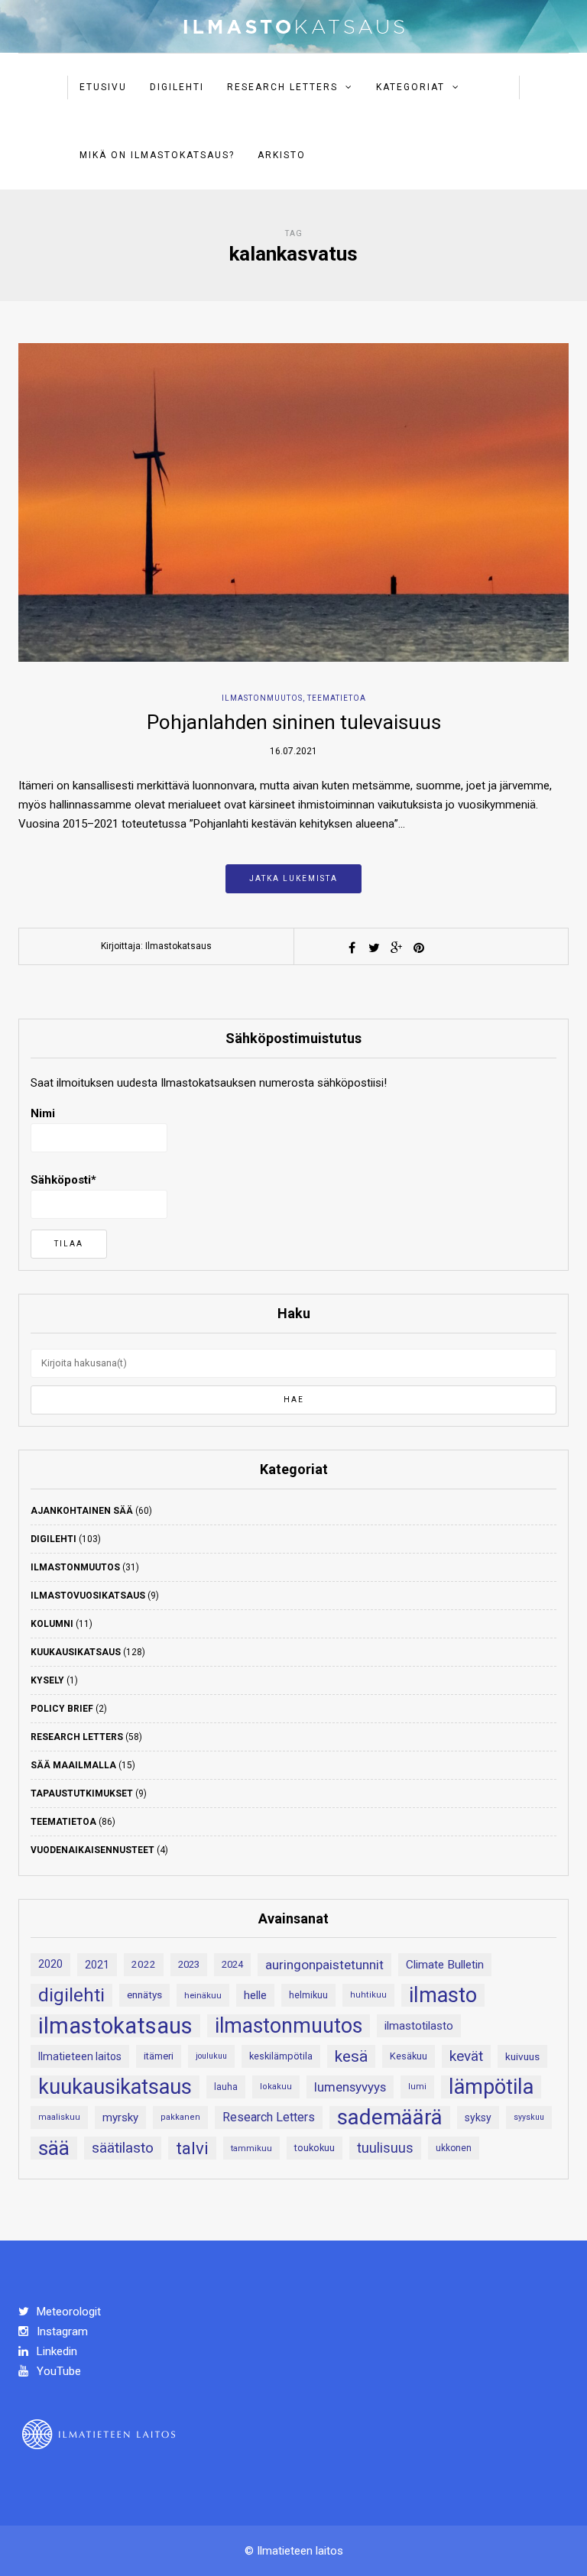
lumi (417, 2087)
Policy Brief (62, 1709)
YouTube (57, 2371)
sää (54, 2148)
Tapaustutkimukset (82, 1793)
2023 (189, 1964)
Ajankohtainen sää (82, 1511)
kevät (466, 2056)
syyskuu (529, 2117)
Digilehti (177, 87)
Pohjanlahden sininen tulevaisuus (294, 722)
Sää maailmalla (73, 1765)
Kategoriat (410, 87)
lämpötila (491, 2087)
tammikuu (251, 2148)
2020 (50, 1964)
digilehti (71, 1995)
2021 (97, 1965)
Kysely (47, 1680)
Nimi (43, 1113)
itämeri (159, 2056)
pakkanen (180, 2117)
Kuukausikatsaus (76, 1652)
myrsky (120, 2118)
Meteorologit (67, 2312)
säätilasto (123, 2148)
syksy (478, 2118)
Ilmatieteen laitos (80, 2056)
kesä (351, 2056)
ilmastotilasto (419, 2026)
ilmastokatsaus (115, 2026)
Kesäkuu (409, 2056)
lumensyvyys (350, 2087)
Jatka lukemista (293, 878)
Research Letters (282, 87)
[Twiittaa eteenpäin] (375, 948)
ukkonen (454, 2148)
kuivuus (522, 2056)
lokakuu (276, 2087)
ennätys (144, 1995)
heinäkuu (203, 1995)
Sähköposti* (63, 1180)
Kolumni (52, 1624)
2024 (232, 1964)
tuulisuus (385, 2148)
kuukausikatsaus (115, 2087)
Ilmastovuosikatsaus (88, 1596)
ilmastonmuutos (289, 2026)
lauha (226, 2087)
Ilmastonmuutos (262, 698)
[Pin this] (419, 948)
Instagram (61, 2331)
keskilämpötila (281, 2056)
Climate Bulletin (445, 1965)
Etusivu (103, 87)
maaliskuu (59, 2117)
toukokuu (315, 2148)
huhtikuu (368, 1995)
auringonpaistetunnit (324, 1965)
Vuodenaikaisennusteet (92, 1850)
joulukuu (211, 2056)
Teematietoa (337, 698)
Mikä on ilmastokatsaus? (157, 155)
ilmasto (443, 1995)
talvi (192, 2148)
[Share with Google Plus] (397, 948)
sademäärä (390, 2118)
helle (255, 1995)
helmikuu (308, 1995)
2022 (144, 1964)
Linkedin (55, 2351)
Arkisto (282, 155)
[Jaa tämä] (352, 948)
